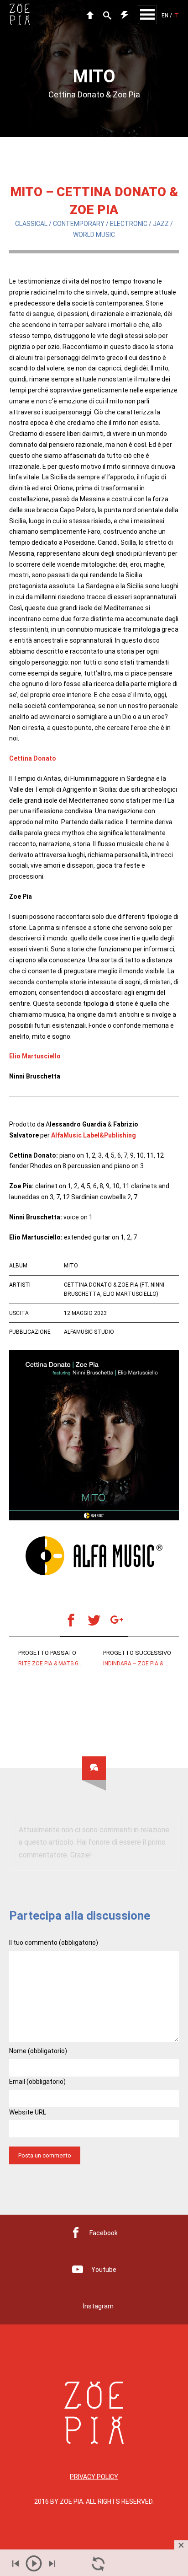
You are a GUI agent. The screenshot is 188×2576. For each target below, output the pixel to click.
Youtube (104, 2270)
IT (176, 16)
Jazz (161, 224)
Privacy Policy (94, 2477)
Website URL (28, 2112)
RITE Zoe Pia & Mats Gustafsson (56, 1658)
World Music (94, 235)
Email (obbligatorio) (37, 2082)
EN (165, 16)
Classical (31, 224)
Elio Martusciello (35, 1056)
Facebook (104, 2233)
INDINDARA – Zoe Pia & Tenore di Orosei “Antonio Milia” (141, 1658)
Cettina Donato (33, 758)
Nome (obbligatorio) (38, 2051)
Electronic (129, 224)
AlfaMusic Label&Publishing (94, 1135)
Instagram (98, 2306)
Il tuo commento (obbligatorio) (54, 1943)
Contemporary (79, 224)
